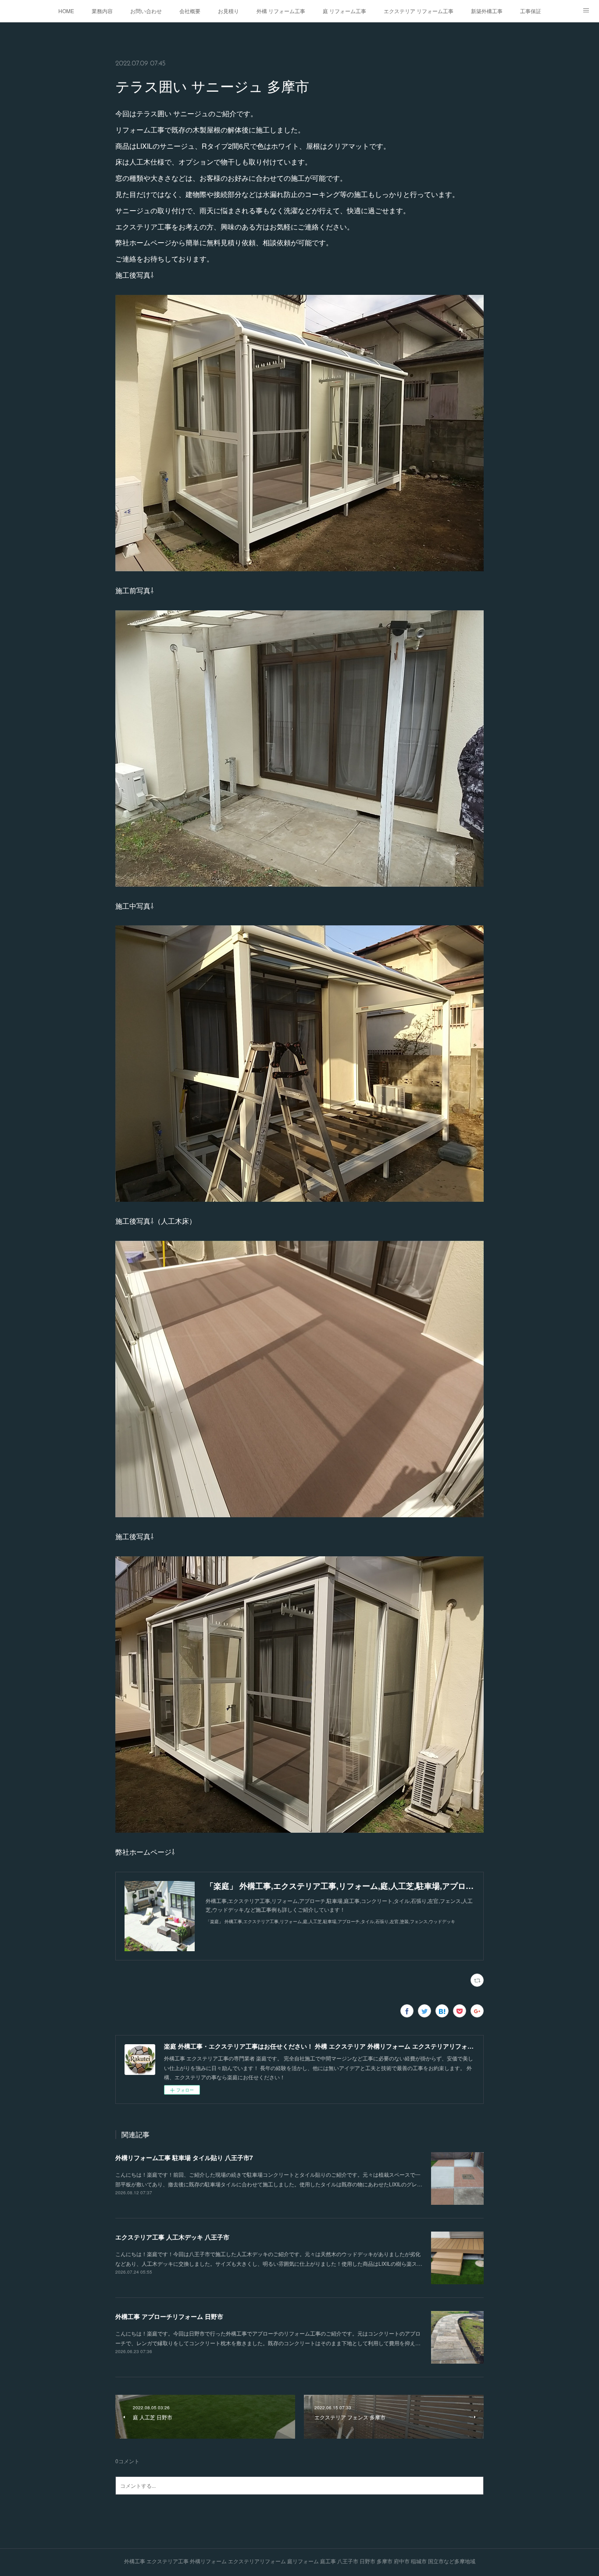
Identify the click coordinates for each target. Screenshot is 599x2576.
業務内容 (102, 11)
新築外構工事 (487, 11)
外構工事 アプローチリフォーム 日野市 (169, 2316)
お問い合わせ (146, 11)
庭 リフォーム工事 (344, 11)
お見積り (228, 11)
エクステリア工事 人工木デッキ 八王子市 (172, 2237)
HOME (66, 11)
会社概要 (190, 11)
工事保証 (531, 11)
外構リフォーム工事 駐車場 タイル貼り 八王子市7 (184, 2157)
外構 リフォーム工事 (281, 11)
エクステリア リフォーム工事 (419, 11)
